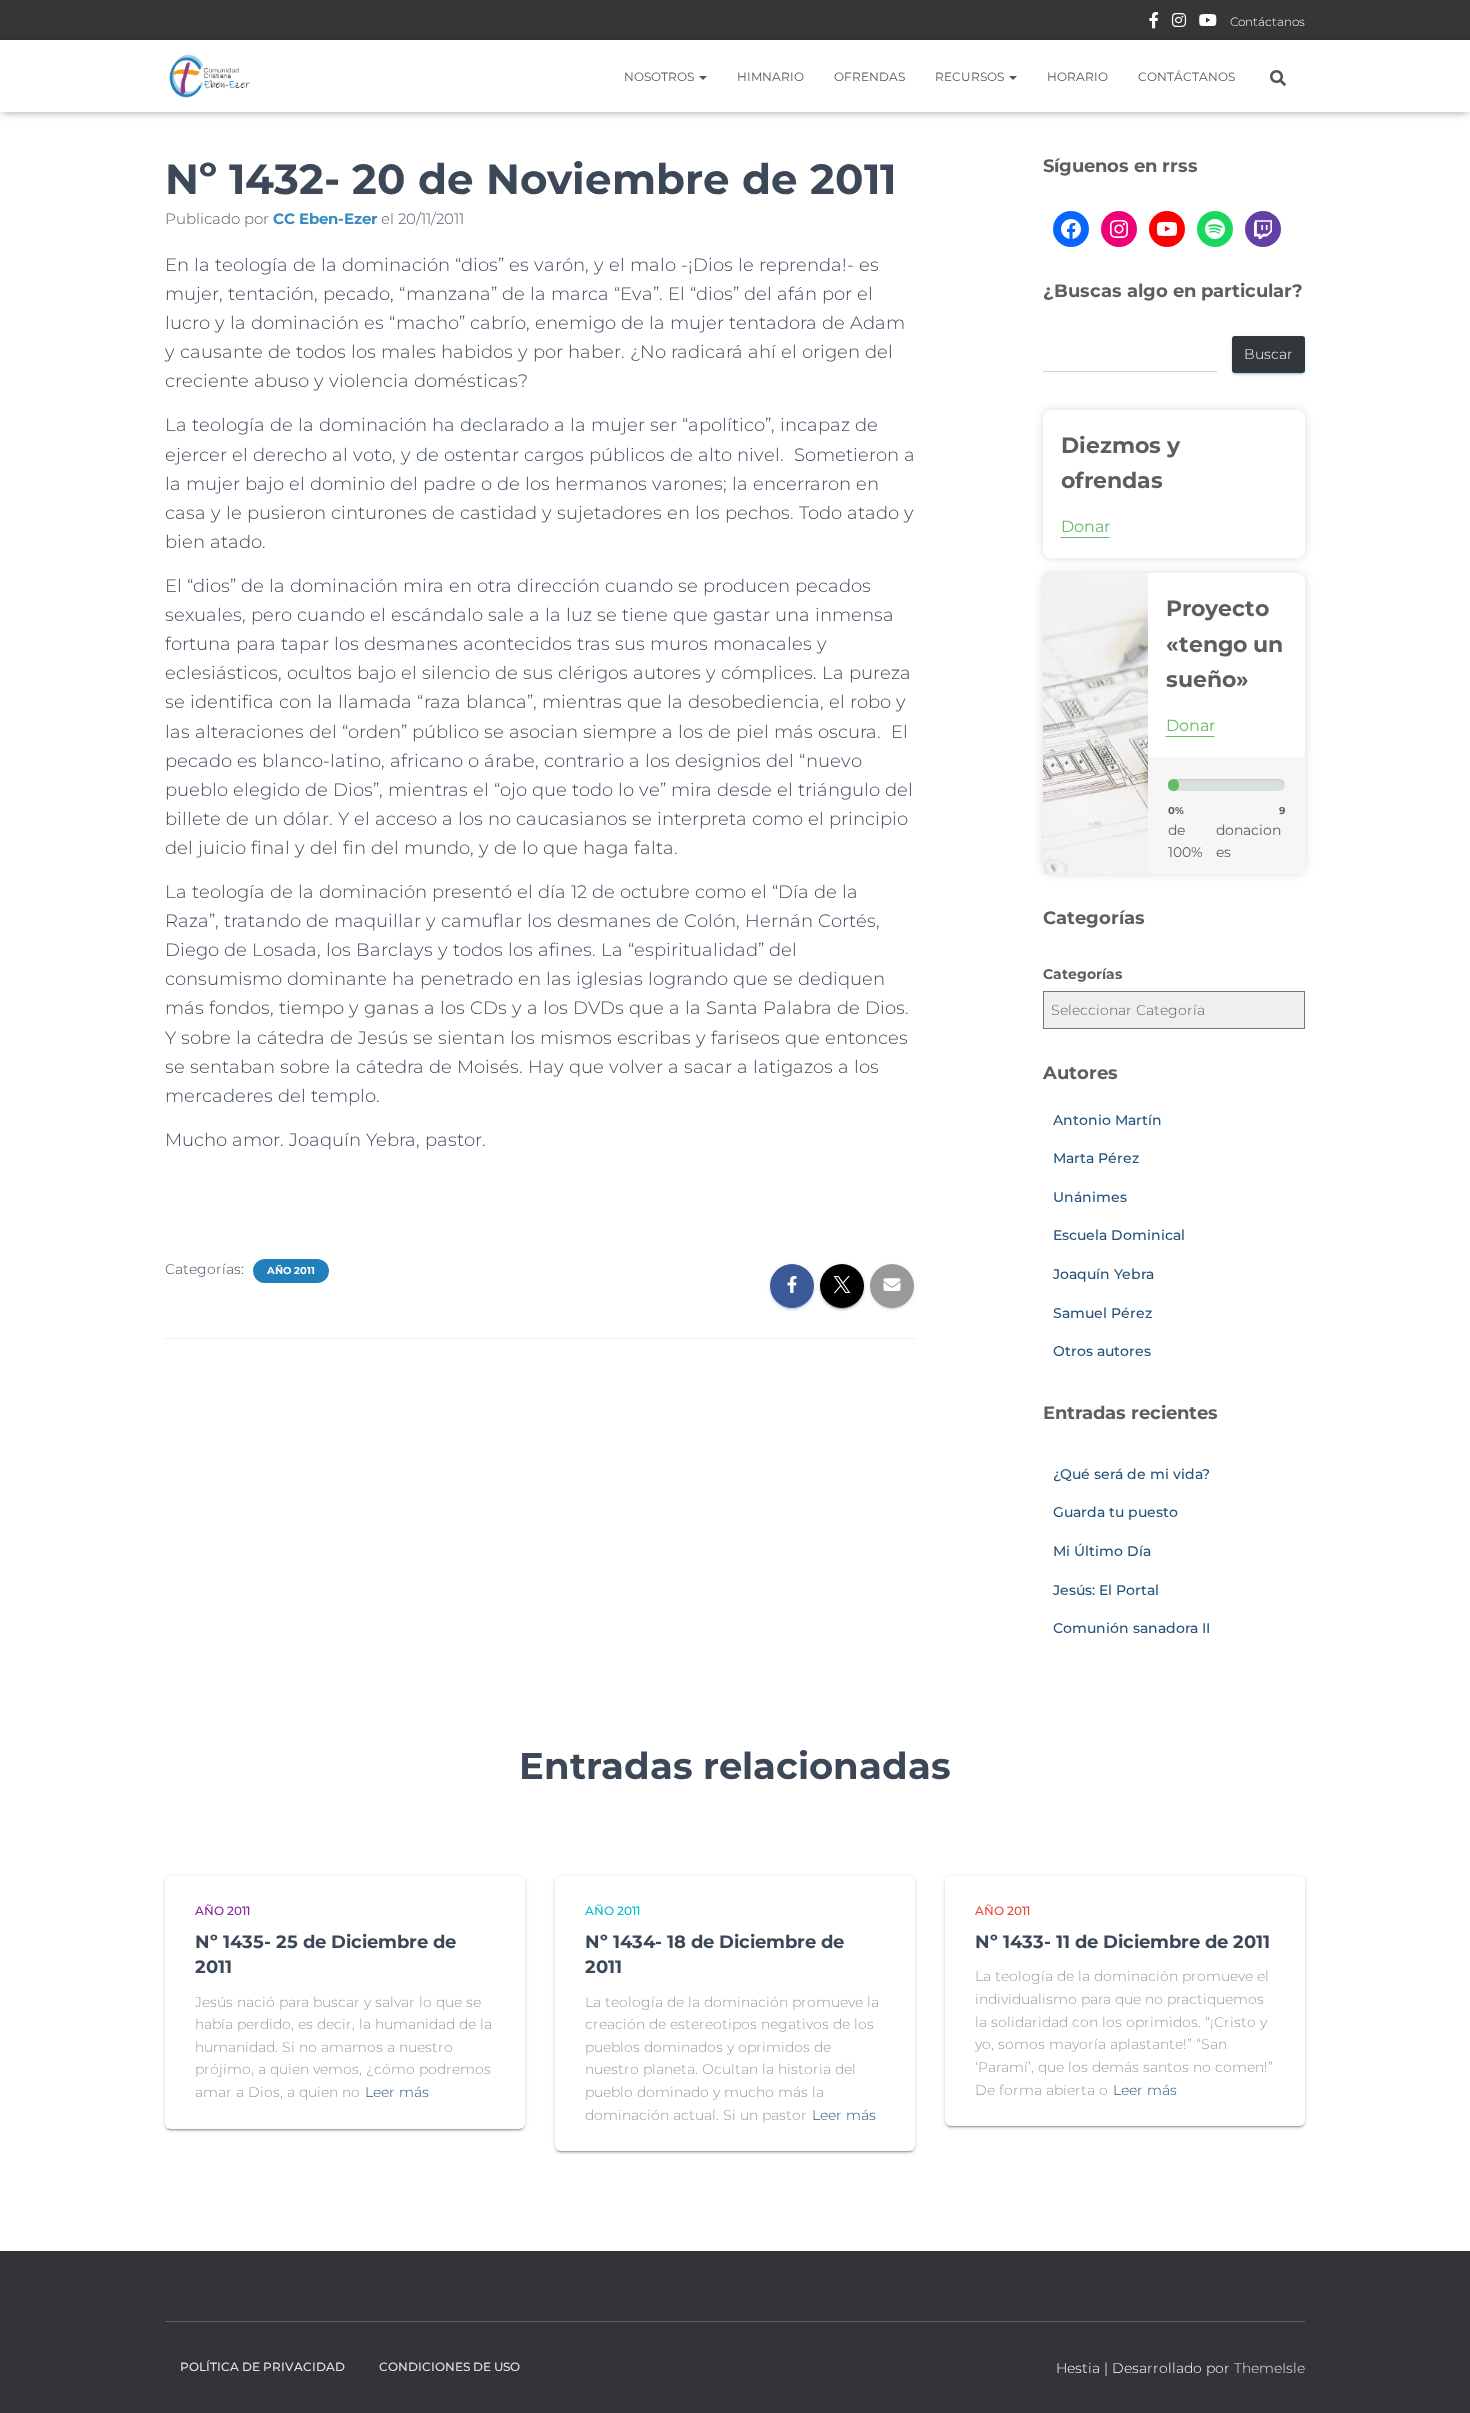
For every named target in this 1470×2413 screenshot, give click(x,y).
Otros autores (1102, 1351)
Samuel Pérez (1102, 1313)
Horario (1077, 76)
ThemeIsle (1269, 2368)
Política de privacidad (262, 2366)
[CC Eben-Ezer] (209, 76)
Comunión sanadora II (1131, 1628)
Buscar (1268, 354)
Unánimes (1090, 1197)
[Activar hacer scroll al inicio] (1430, 2373)
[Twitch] (1263, 229)
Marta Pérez (1096, 1158)
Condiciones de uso (449, 2366)
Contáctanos (1267, 21)
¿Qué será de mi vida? (1131, 1474)
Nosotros (660, 76)
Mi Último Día (1102, 1551)
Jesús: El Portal (1106, 1590)
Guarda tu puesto (1115, 1512)
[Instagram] (1119, 229)
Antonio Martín (1107, 1120)
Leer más (397, 2092)
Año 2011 (291, 1270)
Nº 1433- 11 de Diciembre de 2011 (1122, 1942)
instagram (1179, 23)
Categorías (1082, 974)
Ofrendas (869, 76)
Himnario (770, 76)
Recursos (971, 76)
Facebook (1154, 23)
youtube (1208, 23)
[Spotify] (1215, 229)
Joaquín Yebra (1103, 1274)
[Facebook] (1071, 229)
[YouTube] (1167, 229)
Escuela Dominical (1119, 1235)
